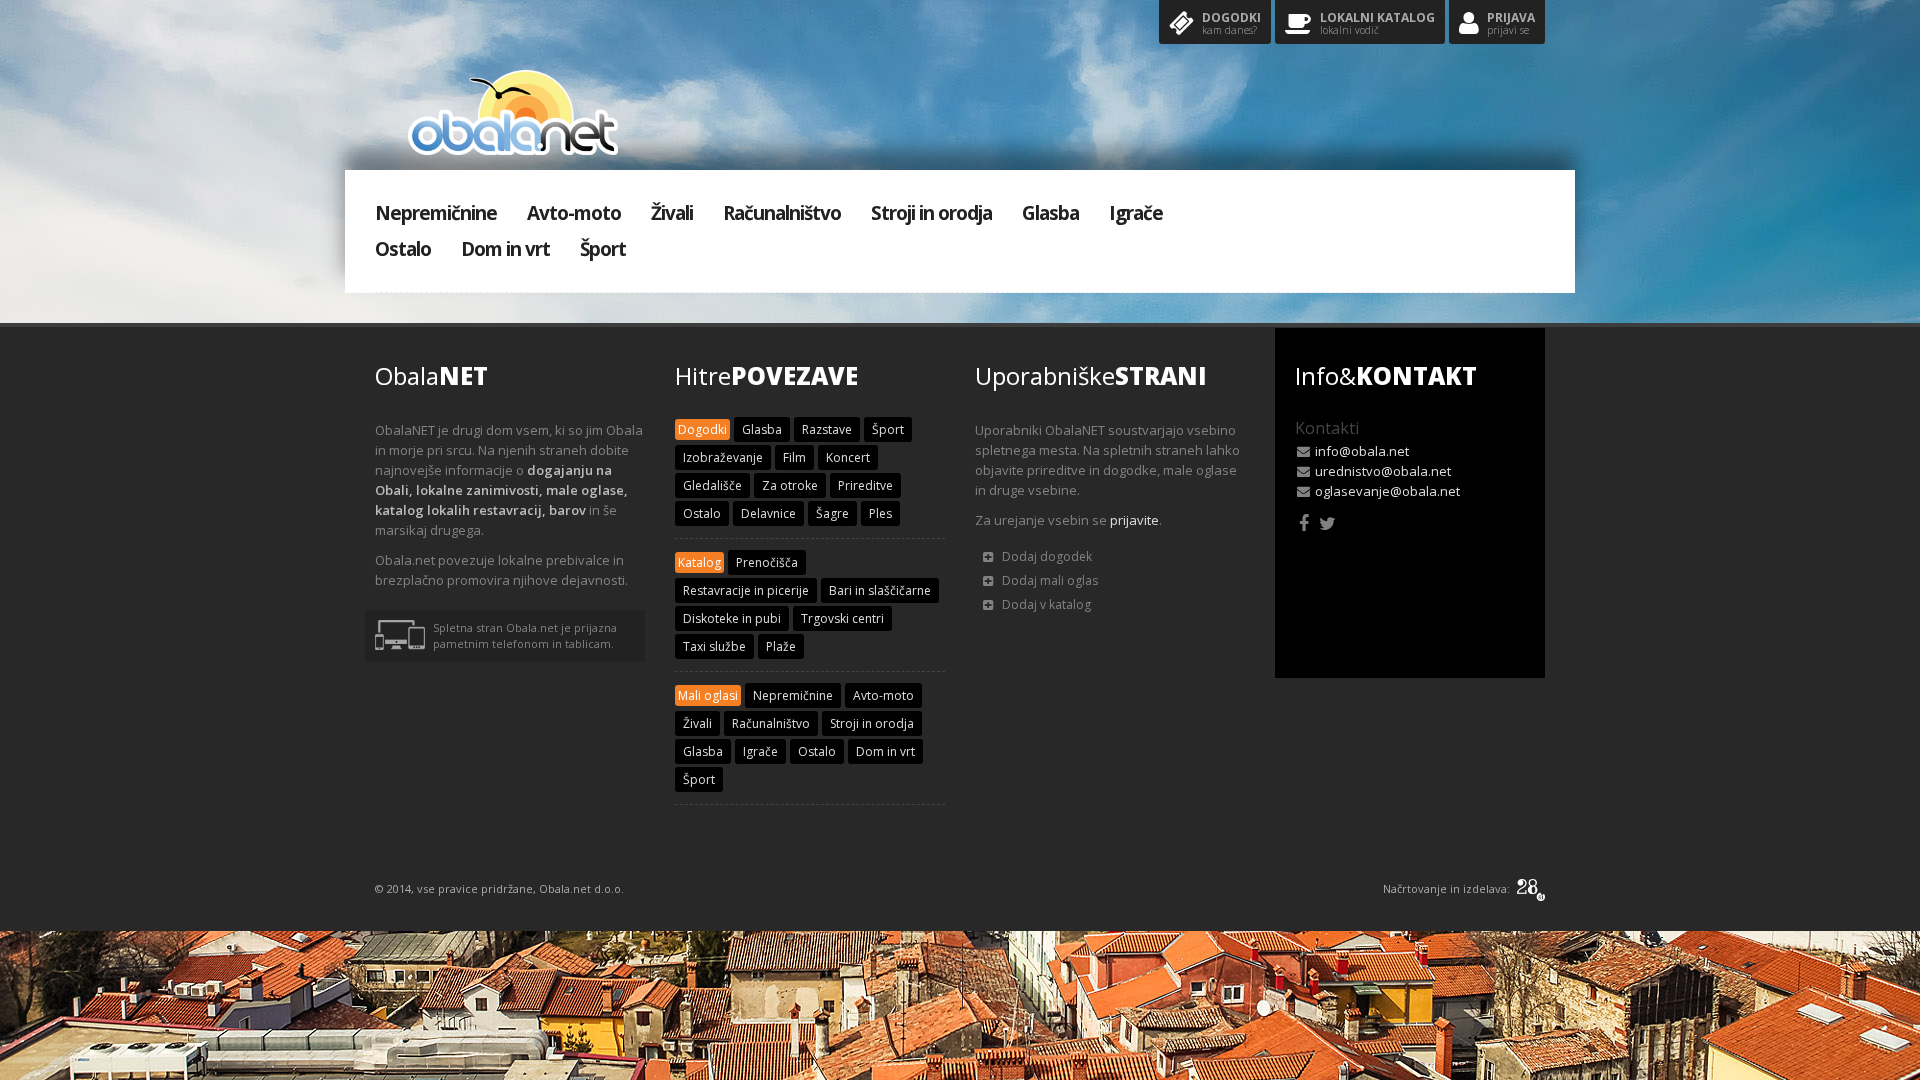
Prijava (1511, 23)
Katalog (699, 562)
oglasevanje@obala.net (1387, 491)
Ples (880, 513)
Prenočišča (767, 562)
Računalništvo (782, 213)
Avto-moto (574, 213)
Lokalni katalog (1377, 23)
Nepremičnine (436, 213)
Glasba (1050, 213)
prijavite (1134, 520)
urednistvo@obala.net (1383, 471)
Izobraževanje (723, 457)
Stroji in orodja (931, 213)
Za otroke (790, 485)
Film (794, 457)
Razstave (827, 429)
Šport (603, 249)
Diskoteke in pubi (732, 618)
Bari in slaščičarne (880, 590)
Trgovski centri (842, 618)
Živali (672, 213)
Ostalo (403, 249)
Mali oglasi (708, 695)
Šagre (832, 513)
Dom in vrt (505, 249)
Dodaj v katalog (1045, 604)
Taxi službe (714, 646)
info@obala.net (1362, 451)
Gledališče (712, 485)
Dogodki (1231, 23)
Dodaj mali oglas (1048, 580)
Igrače (1136, 213)
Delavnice (768, 513)
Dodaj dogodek (1045, 556)
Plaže (781, 646)
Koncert (848, 457)
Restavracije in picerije (746, 590)
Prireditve (865, 485)
